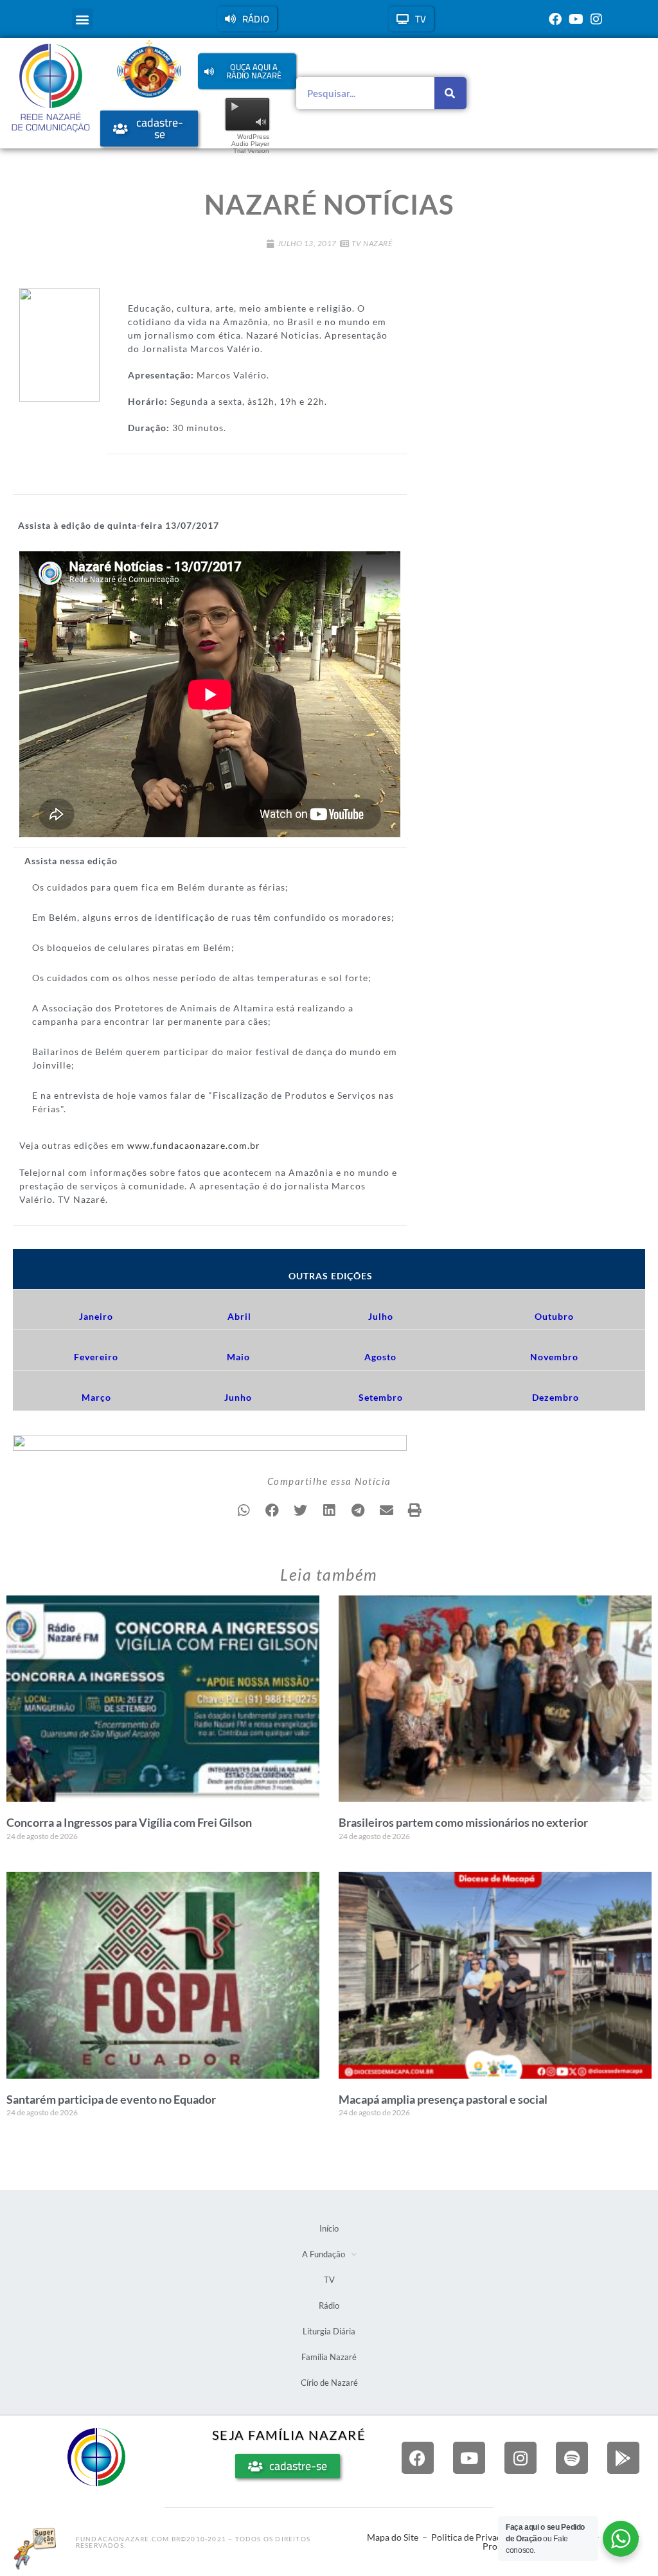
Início (329, 2228)
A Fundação (324, 2254)
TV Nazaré (372, 243)
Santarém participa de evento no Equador (111, 2099)
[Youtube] (576, 19)
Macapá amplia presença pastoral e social (443, 2099)
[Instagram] (596, 19)
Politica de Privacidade (477, 2537)
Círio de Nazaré (329, 2383)
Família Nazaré (329, 2357)
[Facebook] (555, 19)
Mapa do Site (393, 2537)
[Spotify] (572, 2458)
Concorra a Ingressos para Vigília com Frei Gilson (129, 1822)
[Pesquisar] (450, 93)
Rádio (329, 2305)
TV (329, 2280)
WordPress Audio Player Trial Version (250, 144)
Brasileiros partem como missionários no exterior (463, 1822)
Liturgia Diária (329, 2331)
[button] (83, 19)
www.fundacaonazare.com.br (194, 1145)
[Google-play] (623, 2458)
